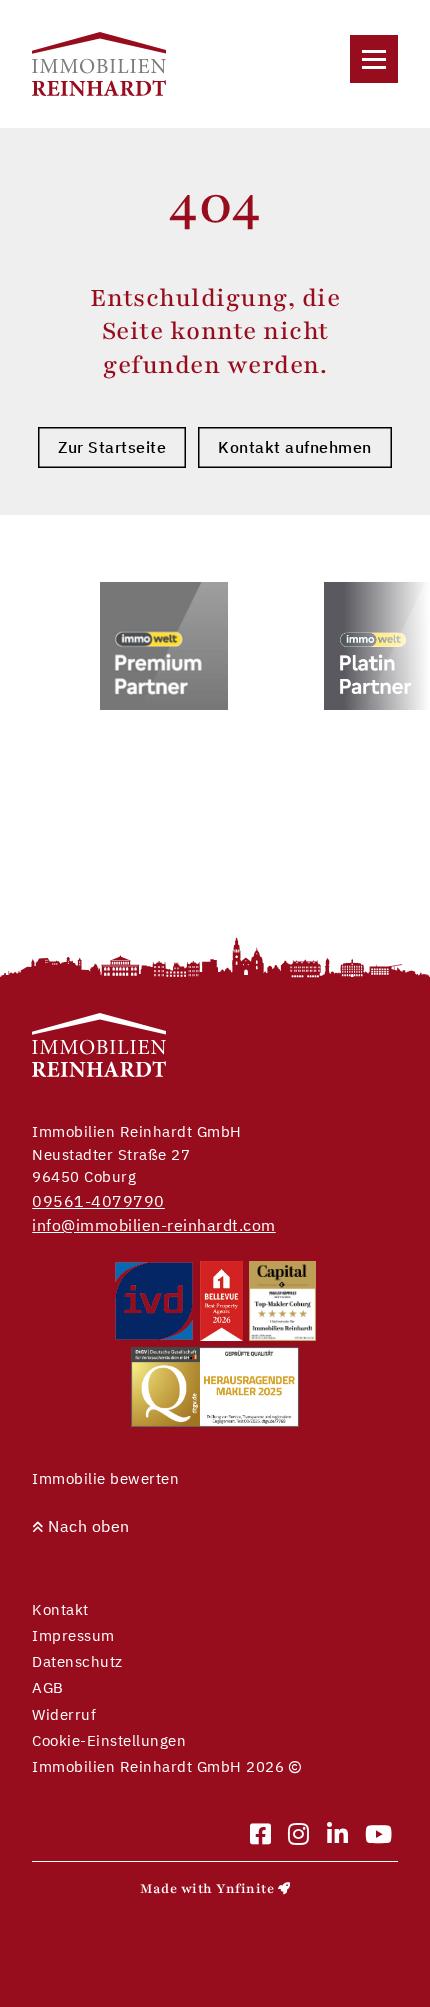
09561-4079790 (98, 1201)
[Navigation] (374, 59)
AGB (48, 1687)
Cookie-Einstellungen (109, 1740)
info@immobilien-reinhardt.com (154, 1225)
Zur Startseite (112, 447)
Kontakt (60, 1609)
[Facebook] (261, 1835)
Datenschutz (77, 1661)
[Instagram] (299, 1835)
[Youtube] (379, 1835)
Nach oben (87, 1526)
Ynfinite (245, 1889)
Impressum (73, 1635)
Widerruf (64, 1714)
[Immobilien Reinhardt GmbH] (99, 64)
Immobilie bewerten (105, 1478)
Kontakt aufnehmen (295, 447)
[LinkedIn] (338, 1835)
